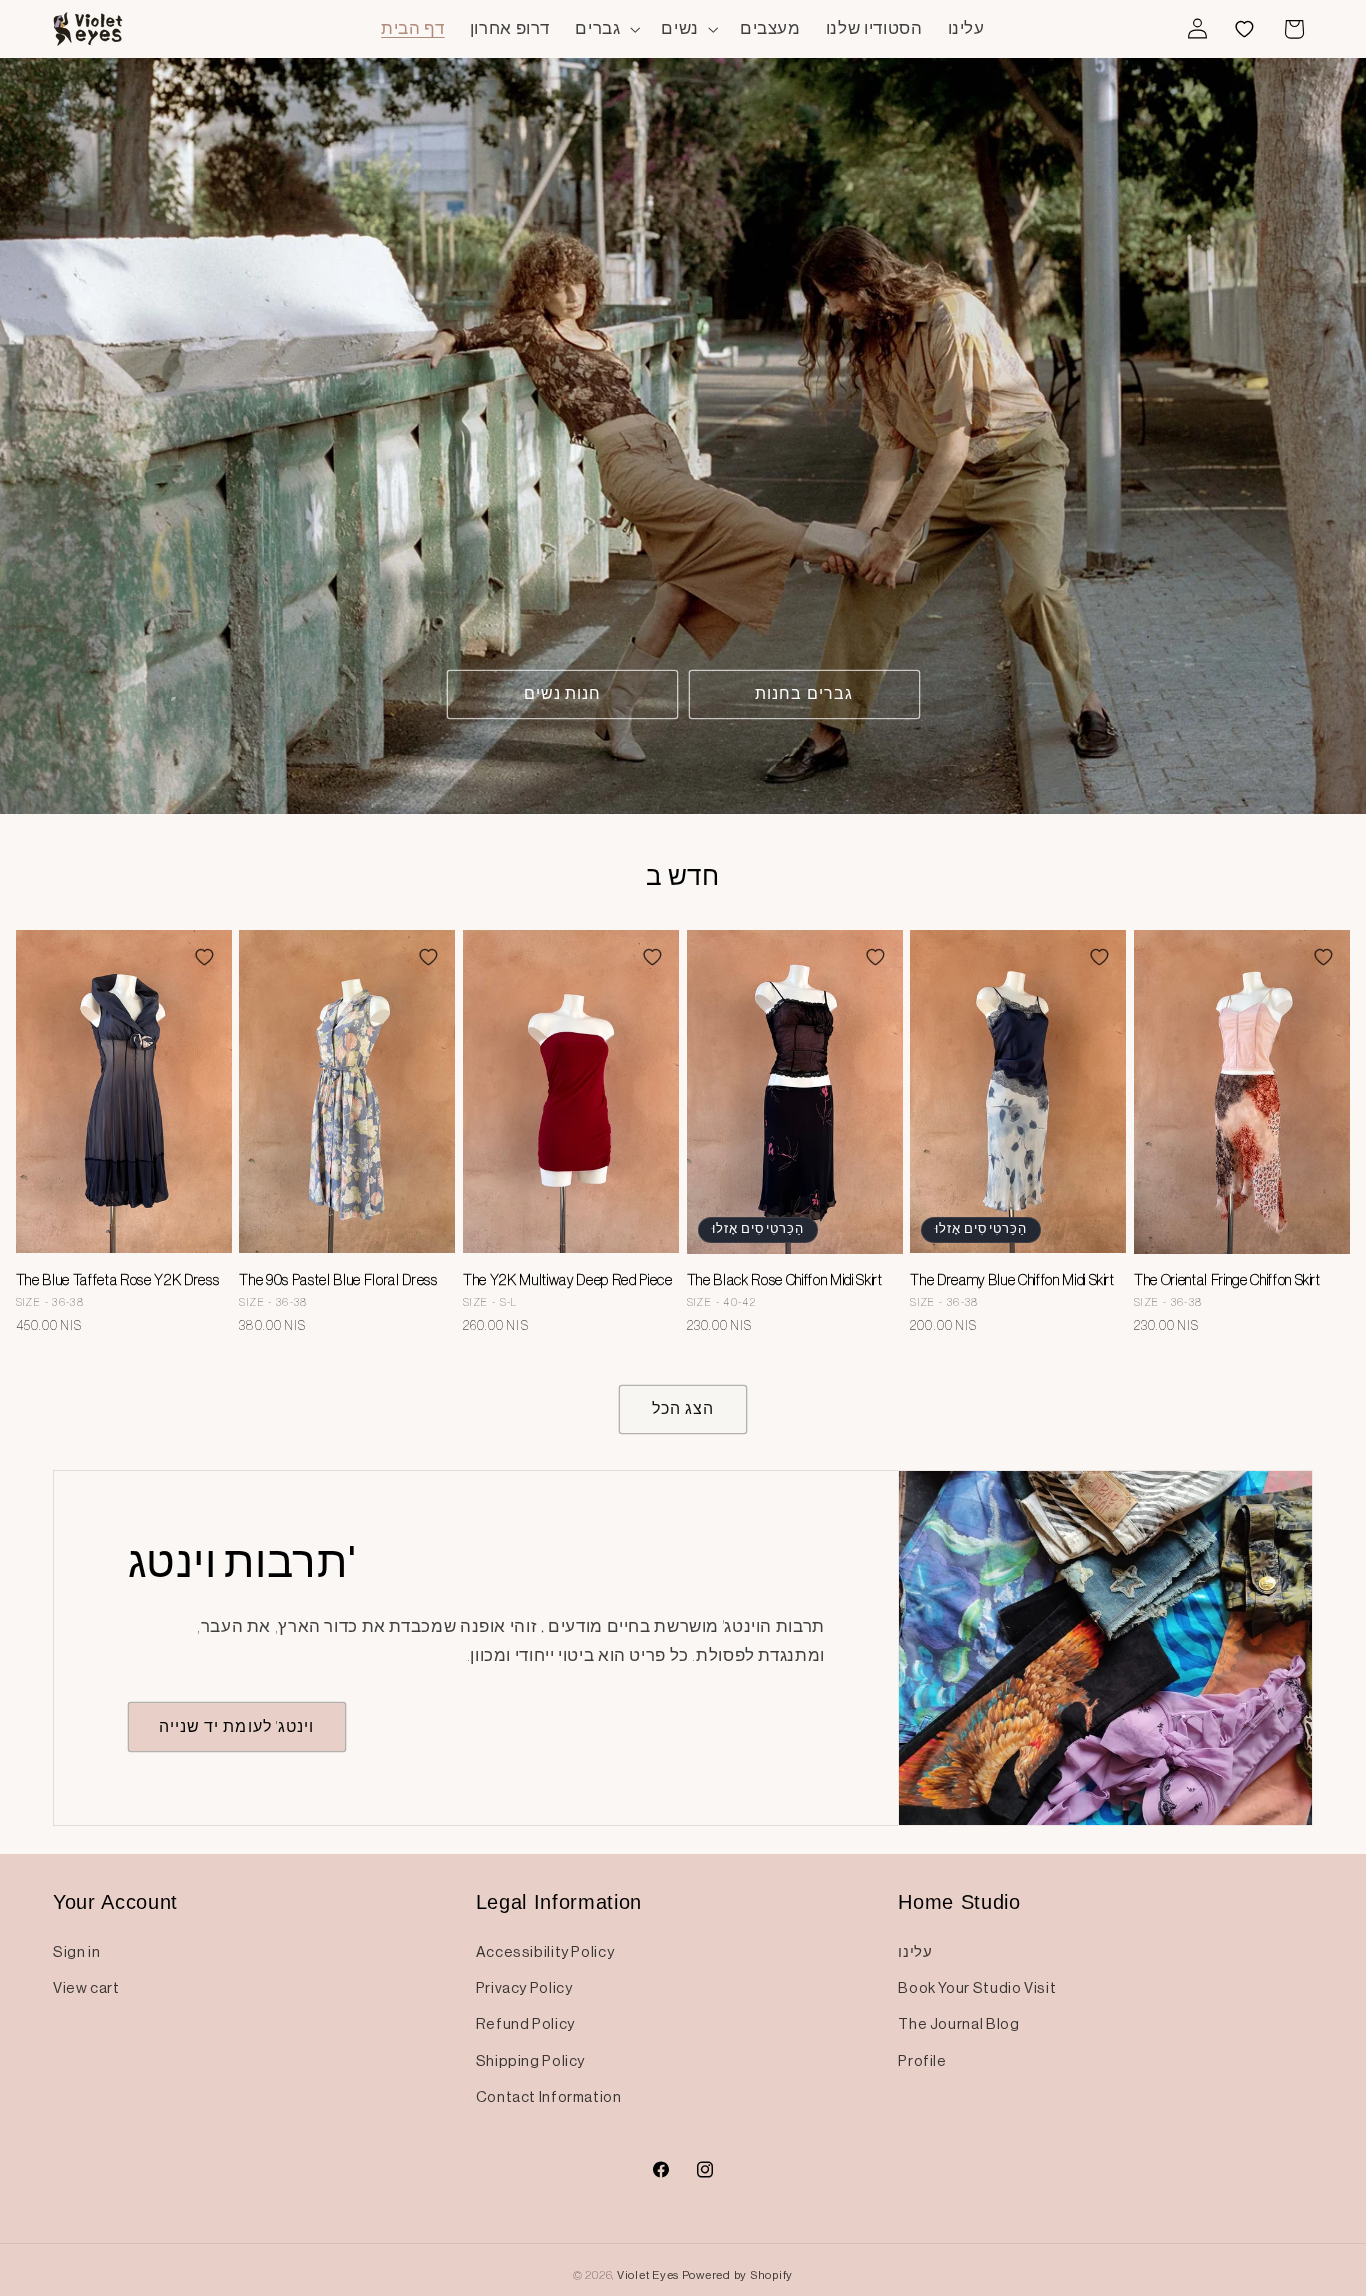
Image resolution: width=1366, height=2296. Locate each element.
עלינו (915, 1952)
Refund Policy (525, 2024)
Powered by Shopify (737, 2275)
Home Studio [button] (959, 1902)
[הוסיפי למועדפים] (204, 957)
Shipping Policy (530, 2061)
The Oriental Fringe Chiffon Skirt (1227, 1280)
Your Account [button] (115, 1902)
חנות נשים (562, 693)
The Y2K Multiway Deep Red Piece (567, 1280)
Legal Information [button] (559, 1902)
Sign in (76, 1952)
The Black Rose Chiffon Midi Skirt (785, 1280)
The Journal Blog (958, 2024)
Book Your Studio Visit (977, 1988)
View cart (86, 1988)
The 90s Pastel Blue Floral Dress (338, 1280)
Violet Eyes (648, 2275)
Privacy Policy (524, 1988)
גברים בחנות (804, 693)
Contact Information (549, 2097)
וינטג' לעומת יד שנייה (236, 1726)
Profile (922, 2061)
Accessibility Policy (545, 1952)
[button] (606, 28)
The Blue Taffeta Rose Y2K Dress (117, 1280)
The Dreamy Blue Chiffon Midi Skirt (1012, 1280)
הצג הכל (683, 1408)
